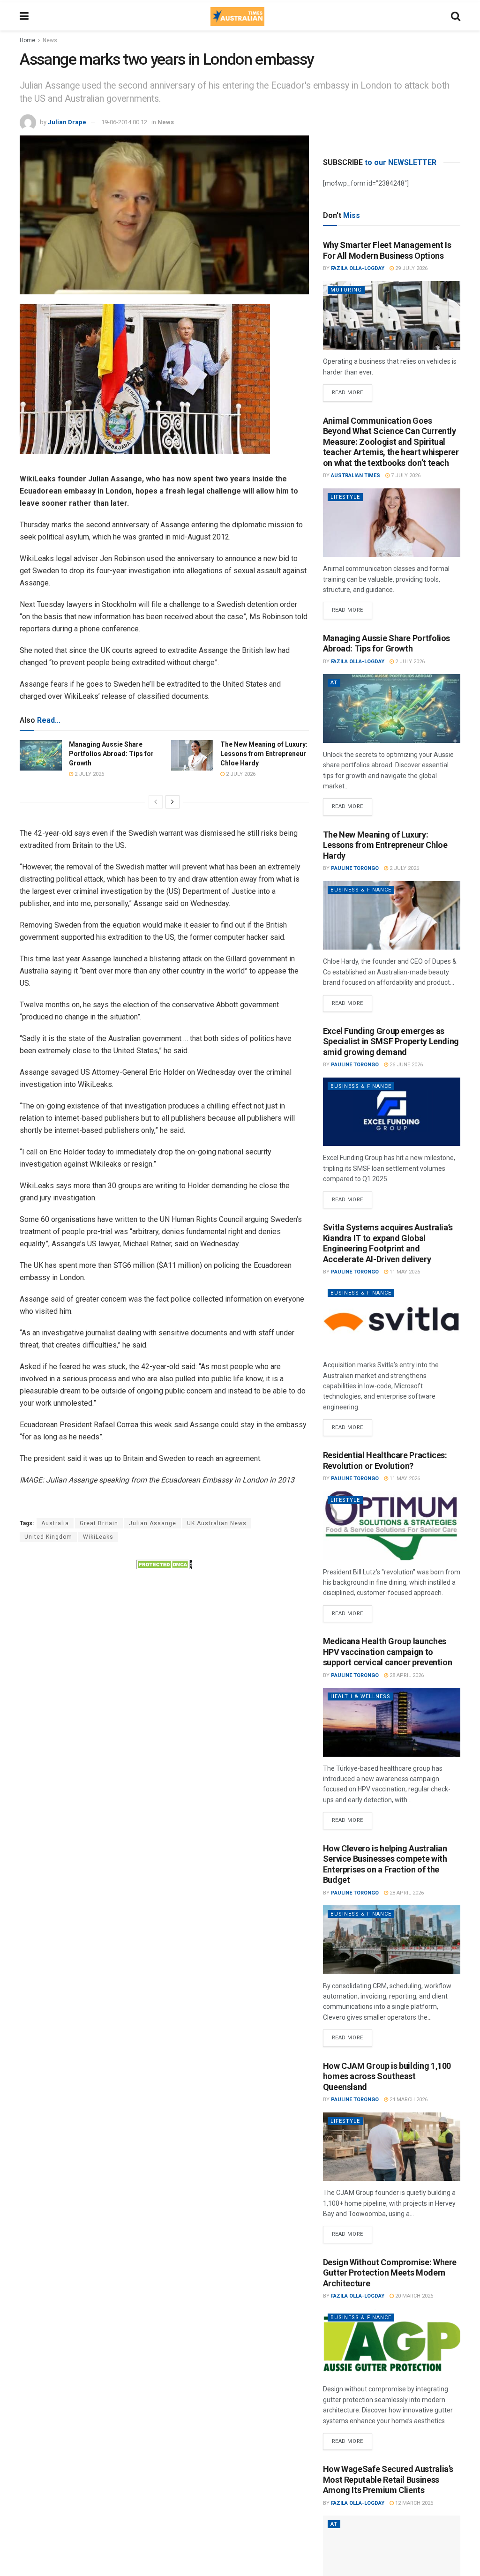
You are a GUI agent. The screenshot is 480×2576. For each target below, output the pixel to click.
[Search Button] (456, 16)
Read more (352, 390)
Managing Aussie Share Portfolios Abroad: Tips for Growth (111, 753)
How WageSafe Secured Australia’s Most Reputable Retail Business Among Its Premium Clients (388, 2479)
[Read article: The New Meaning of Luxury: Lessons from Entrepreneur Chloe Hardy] (192, 755)
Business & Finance (361, 890)
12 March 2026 (413, 2503)
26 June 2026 (405, 1065)
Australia (55, 1523)
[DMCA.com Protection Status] (164, 1564)
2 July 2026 (89, 774)
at (334, 683)
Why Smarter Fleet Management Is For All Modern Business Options (387, 250)
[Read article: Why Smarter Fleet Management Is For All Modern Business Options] (392, 316)
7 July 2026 (405, 476)
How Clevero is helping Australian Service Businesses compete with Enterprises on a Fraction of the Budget (385, 1864)
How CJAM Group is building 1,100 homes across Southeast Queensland (387, 2076)
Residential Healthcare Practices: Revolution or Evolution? (385, 1460)
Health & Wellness (360, 1696)
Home (27, 40)
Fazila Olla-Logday (358, 268)
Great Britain (99, 1523)
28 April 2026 (406, 1675)
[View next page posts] (172, 802)
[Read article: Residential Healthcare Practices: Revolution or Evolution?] (392, 1526)
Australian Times (356, 476)
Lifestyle (345, 497)
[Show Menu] (24, 16)
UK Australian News (217, 1523)
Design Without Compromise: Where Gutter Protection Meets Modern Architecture (390, 2273)
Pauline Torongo (355, 868)
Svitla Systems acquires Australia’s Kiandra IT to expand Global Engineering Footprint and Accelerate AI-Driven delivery (388, 1243)
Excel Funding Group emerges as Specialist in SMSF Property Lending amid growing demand (391, 1041)
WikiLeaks (98, 1537)
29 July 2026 (411, 268)
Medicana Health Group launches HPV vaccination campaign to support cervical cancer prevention (388, 1652)
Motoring (346, 290)
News (50, 40)
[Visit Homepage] (237, 16)
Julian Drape (67, 122)
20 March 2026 (413, 2296)
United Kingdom (48, 1537)
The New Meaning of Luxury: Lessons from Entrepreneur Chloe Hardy (264, 753)
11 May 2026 (404, 1272)
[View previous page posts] (156, 802)
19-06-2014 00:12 (124, 122)
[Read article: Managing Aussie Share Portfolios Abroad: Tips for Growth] (41, 755)
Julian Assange (153, 1523)
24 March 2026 (408, 2100)
